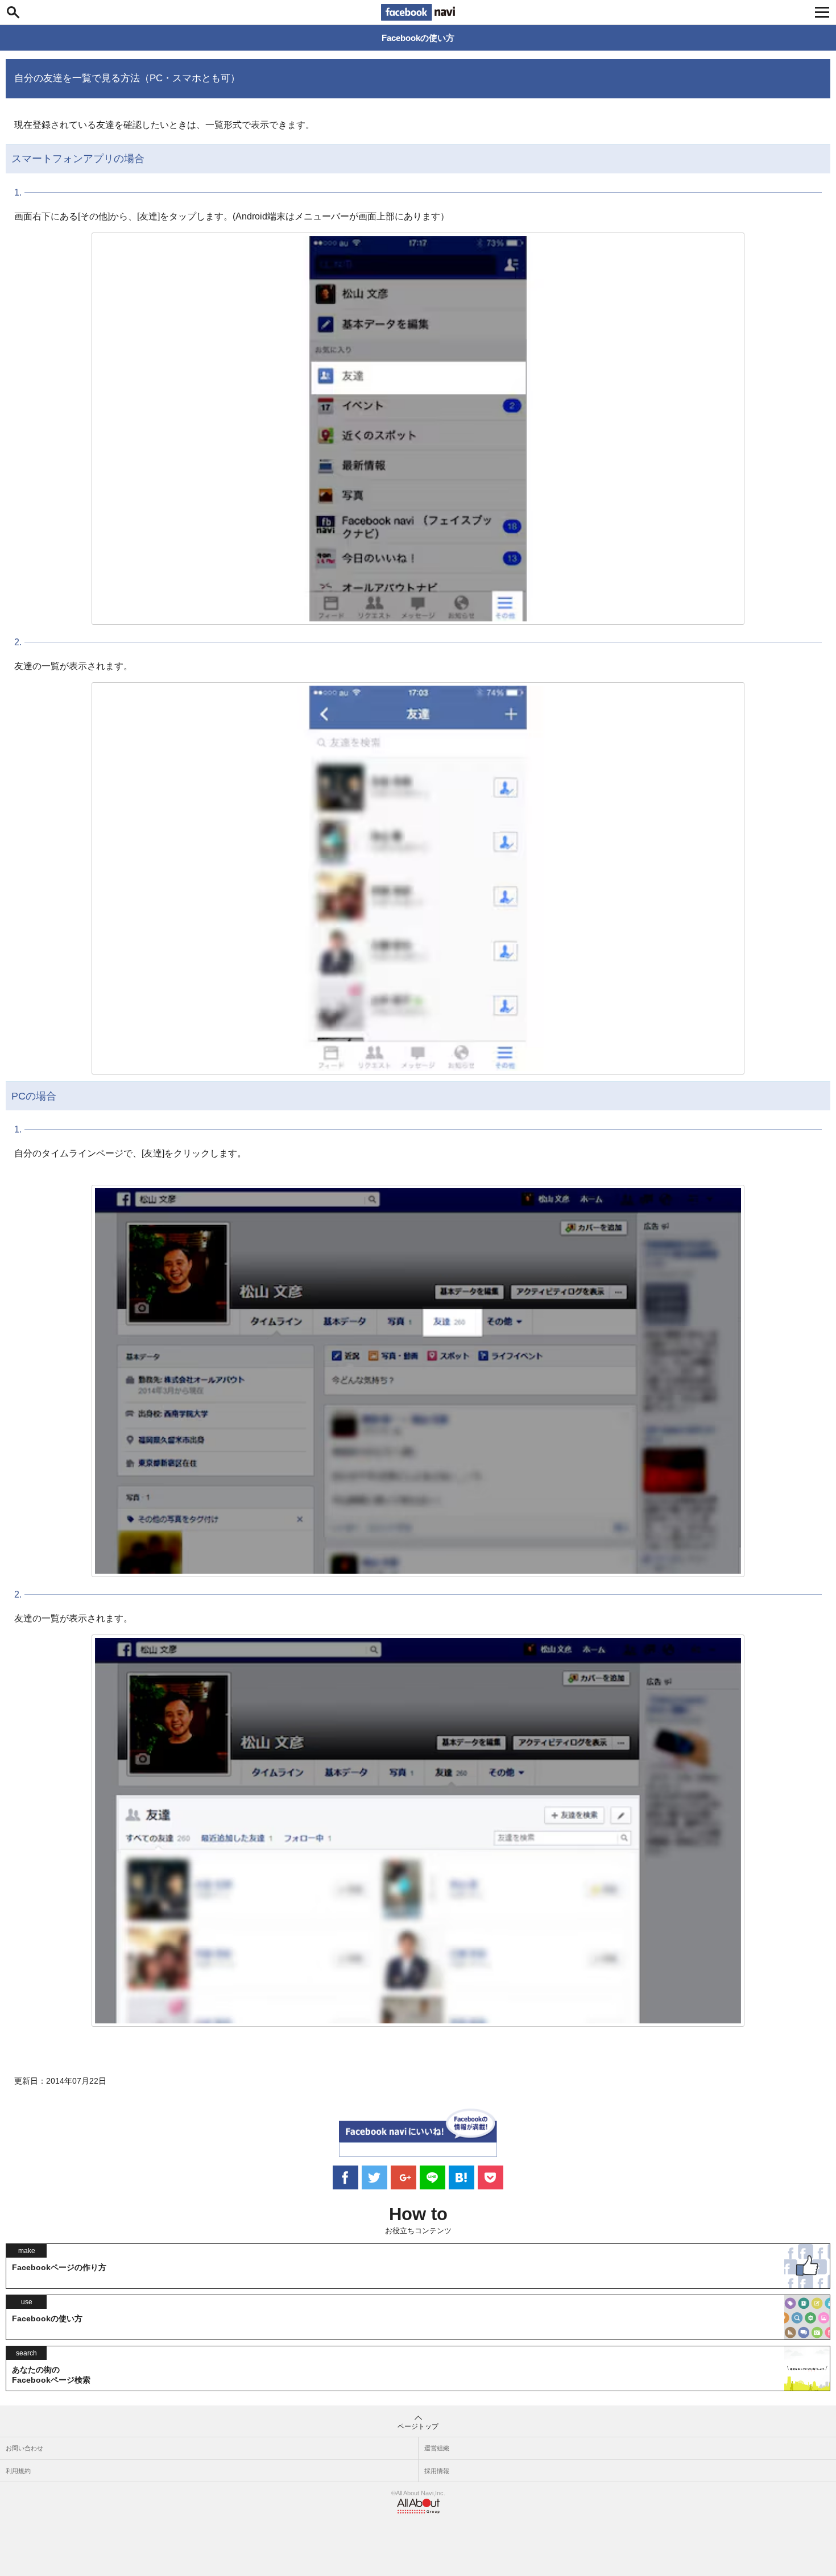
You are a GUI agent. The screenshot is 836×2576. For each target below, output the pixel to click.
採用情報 (437, 2471)
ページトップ (418, 2426)
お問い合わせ (24, 2448)
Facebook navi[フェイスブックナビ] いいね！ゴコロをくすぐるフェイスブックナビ (418, 13)
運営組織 (437, 2448)
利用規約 (18, 2471)
